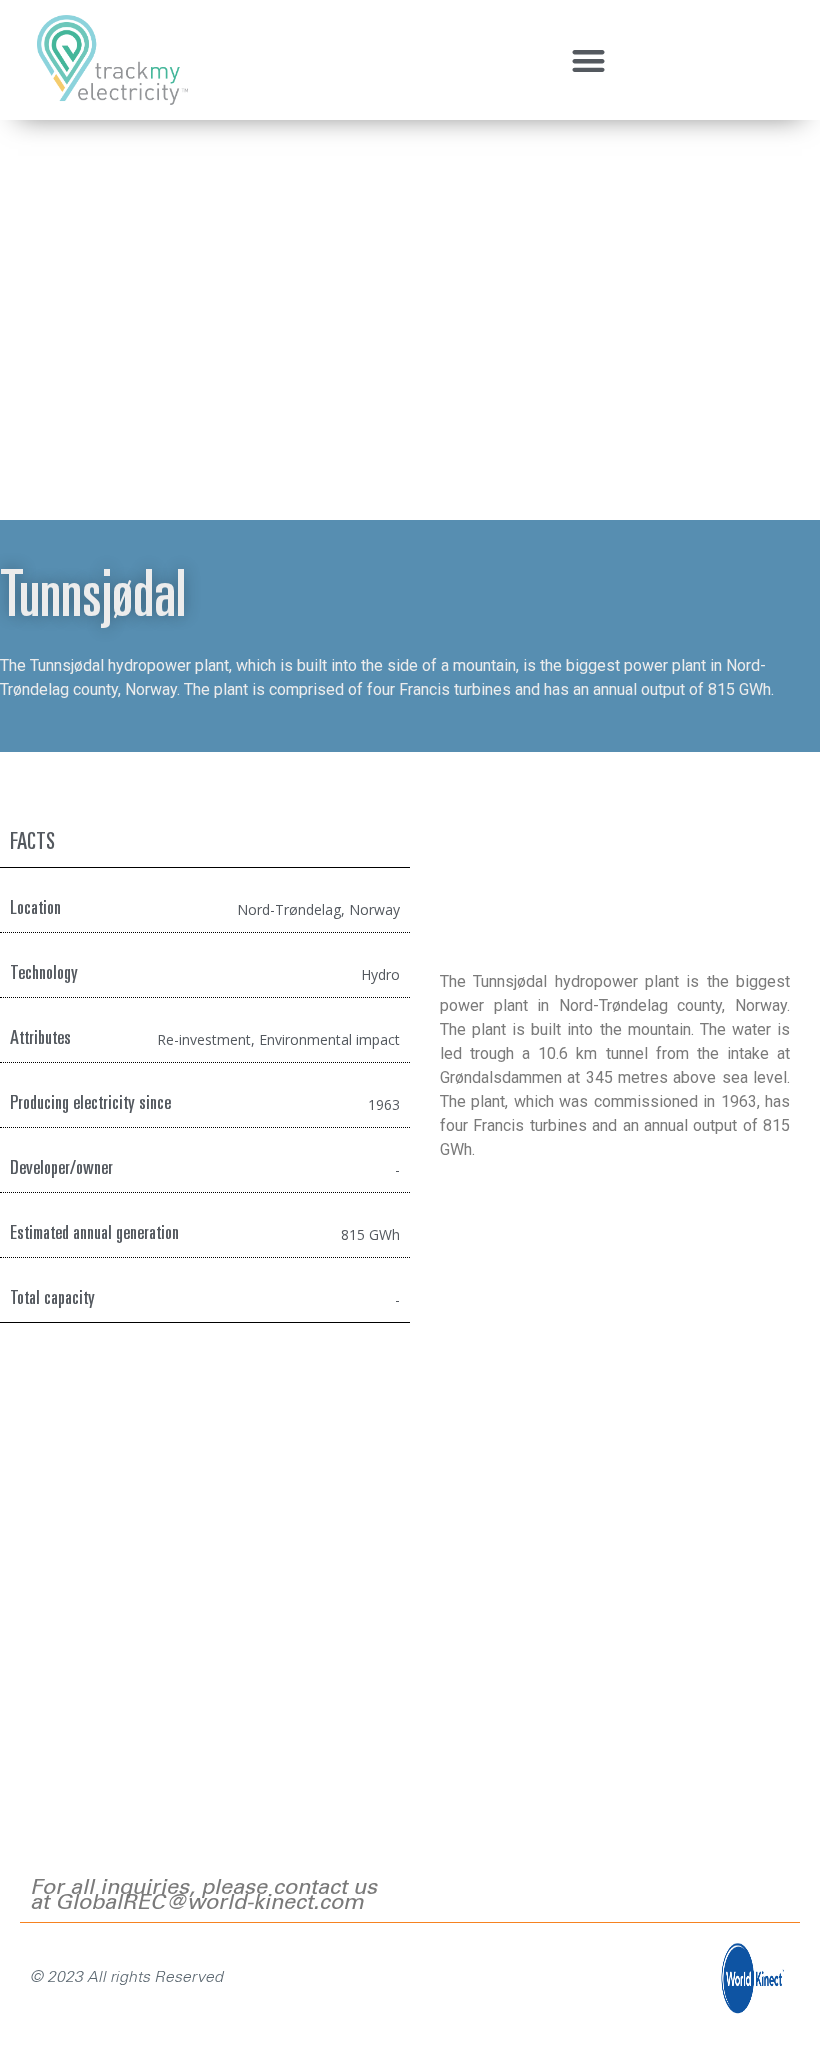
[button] (589, 60)
